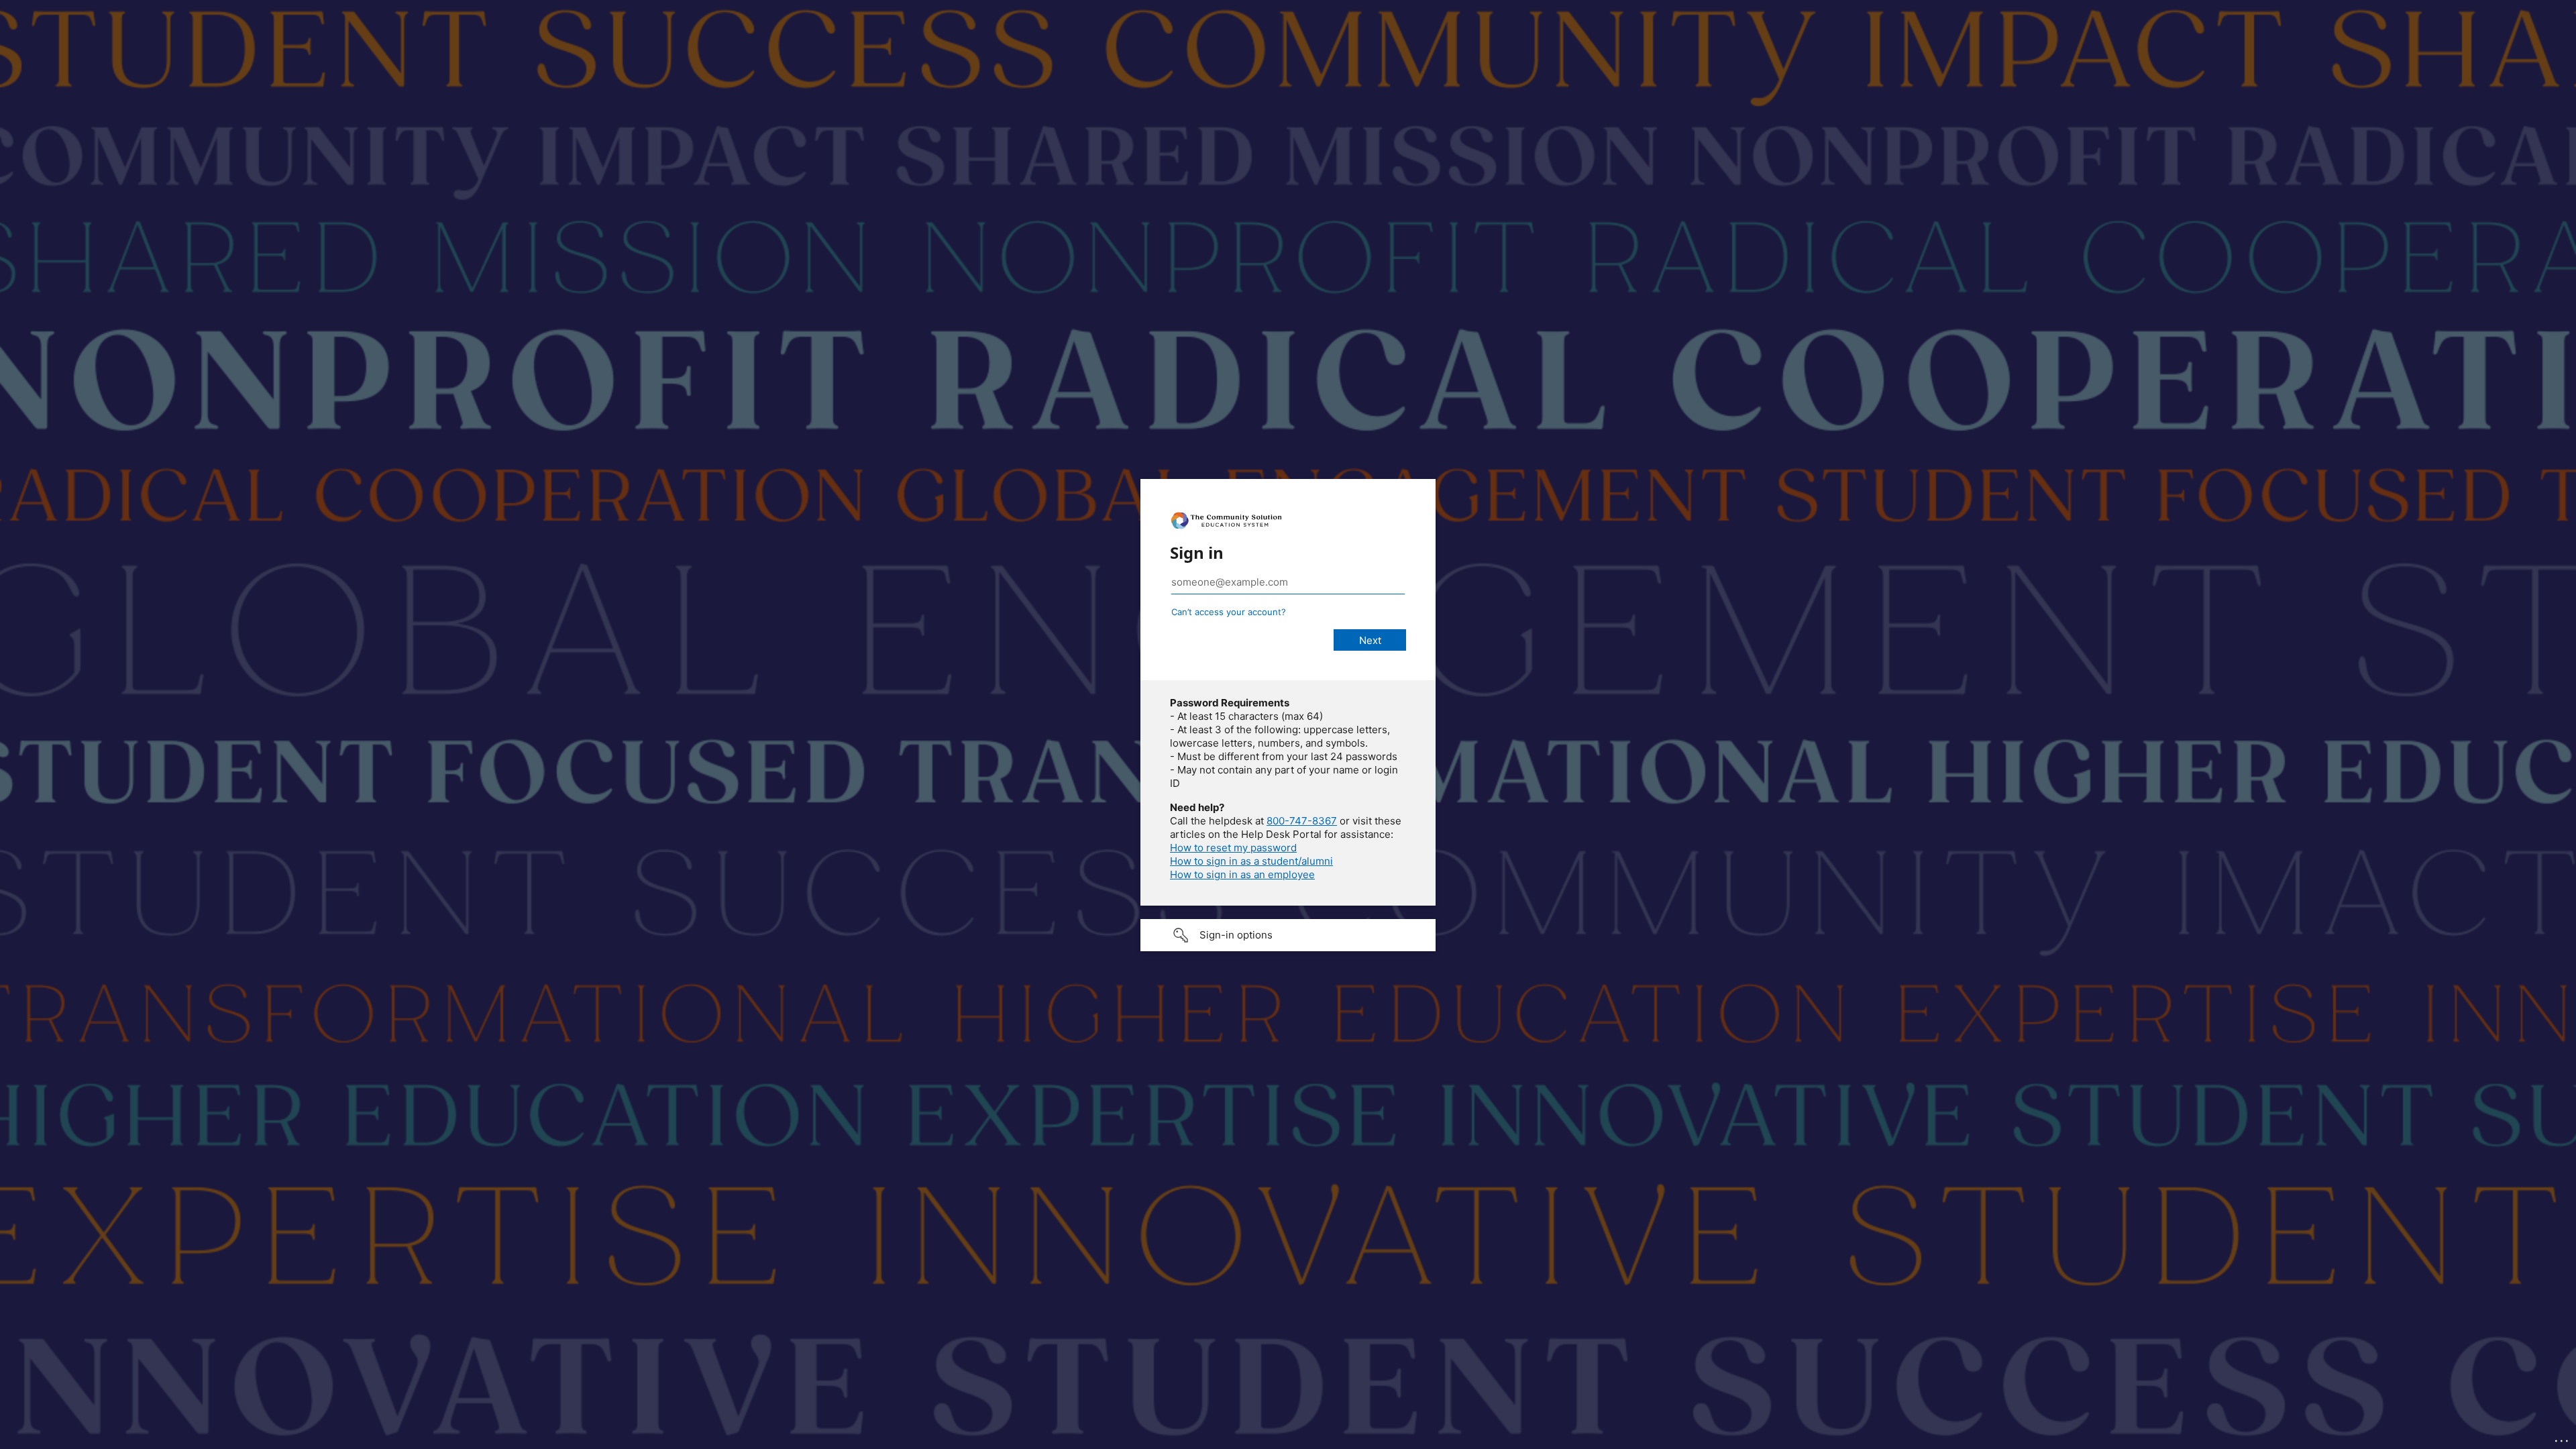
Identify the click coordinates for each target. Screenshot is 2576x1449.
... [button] (2563, 1438)
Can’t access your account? (1229, 612)
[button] (1288, 935)
